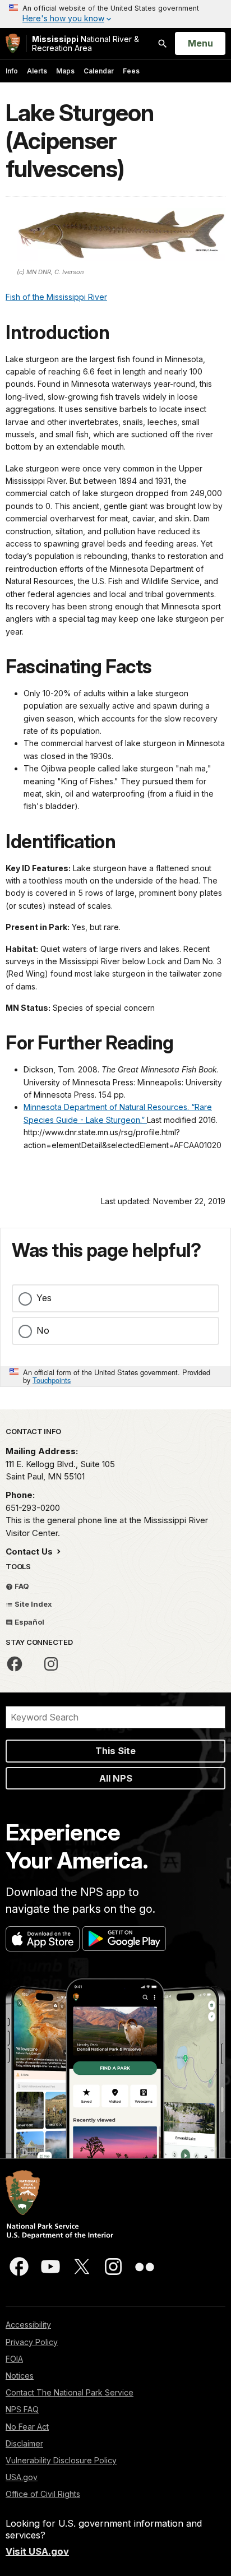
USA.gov (22, 2477)
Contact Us (30, 1551)
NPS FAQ (22, 2409)
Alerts (37, 71)
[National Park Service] (13, 43)
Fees (131, 71)
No (43, 1330)
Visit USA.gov (37, 2551)
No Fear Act (27, 2427)
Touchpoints (52, 1380)
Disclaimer (24, 2443)
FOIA (14, 2359)
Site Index (33, 1604)
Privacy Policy (32, 2342)
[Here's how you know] (115, 14)
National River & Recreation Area (86, 43)
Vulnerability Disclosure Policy (61, 2460)
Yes (44, 1298)
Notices (20, 2376)
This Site (115, 1751)
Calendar (99, 71)
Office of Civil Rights (43, 2494)
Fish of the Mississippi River (56, 297)
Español (29, 1622)
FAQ (21, 1586)
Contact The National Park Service (70, 2392)
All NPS (116, 1778)
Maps (65, 71)
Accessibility (28, 2325)
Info (12, 71)
